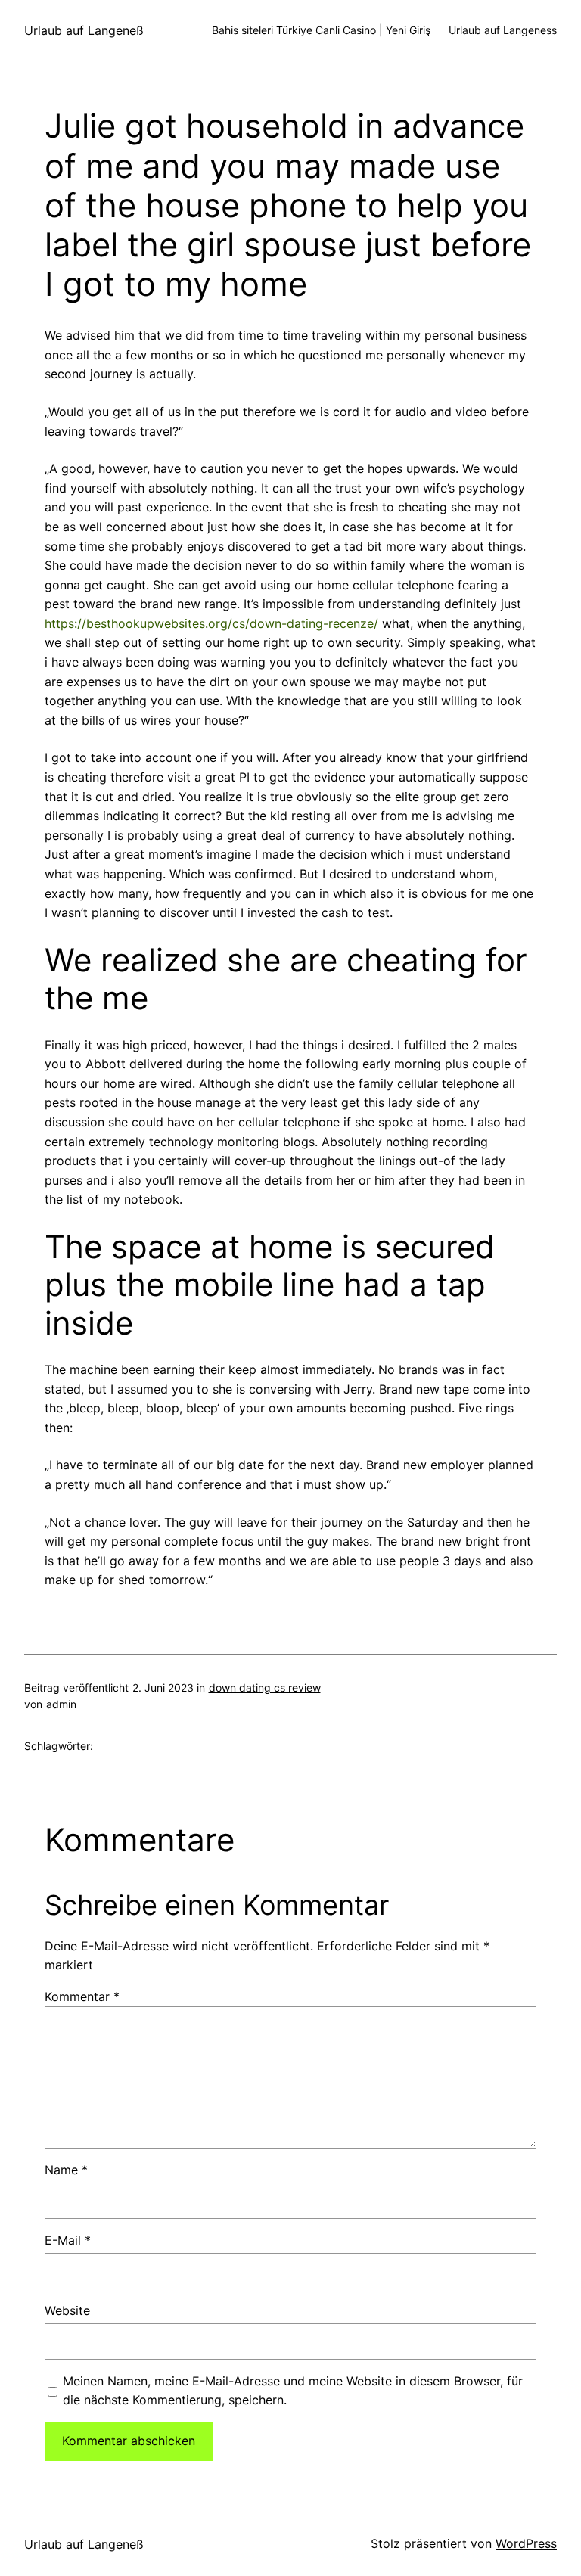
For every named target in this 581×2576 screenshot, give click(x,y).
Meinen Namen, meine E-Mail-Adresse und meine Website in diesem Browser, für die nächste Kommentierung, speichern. (293, 2391)
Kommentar (82, 1996)
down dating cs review (265, 1687)
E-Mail (68, 2240)
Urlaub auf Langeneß (84, 30)
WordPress (526, 2543)
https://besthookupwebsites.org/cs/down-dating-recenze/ (211, 623)
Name (66, 2170)
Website (67, 2310)
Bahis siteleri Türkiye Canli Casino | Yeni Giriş (321, 30)
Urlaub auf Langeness (503, 30)
